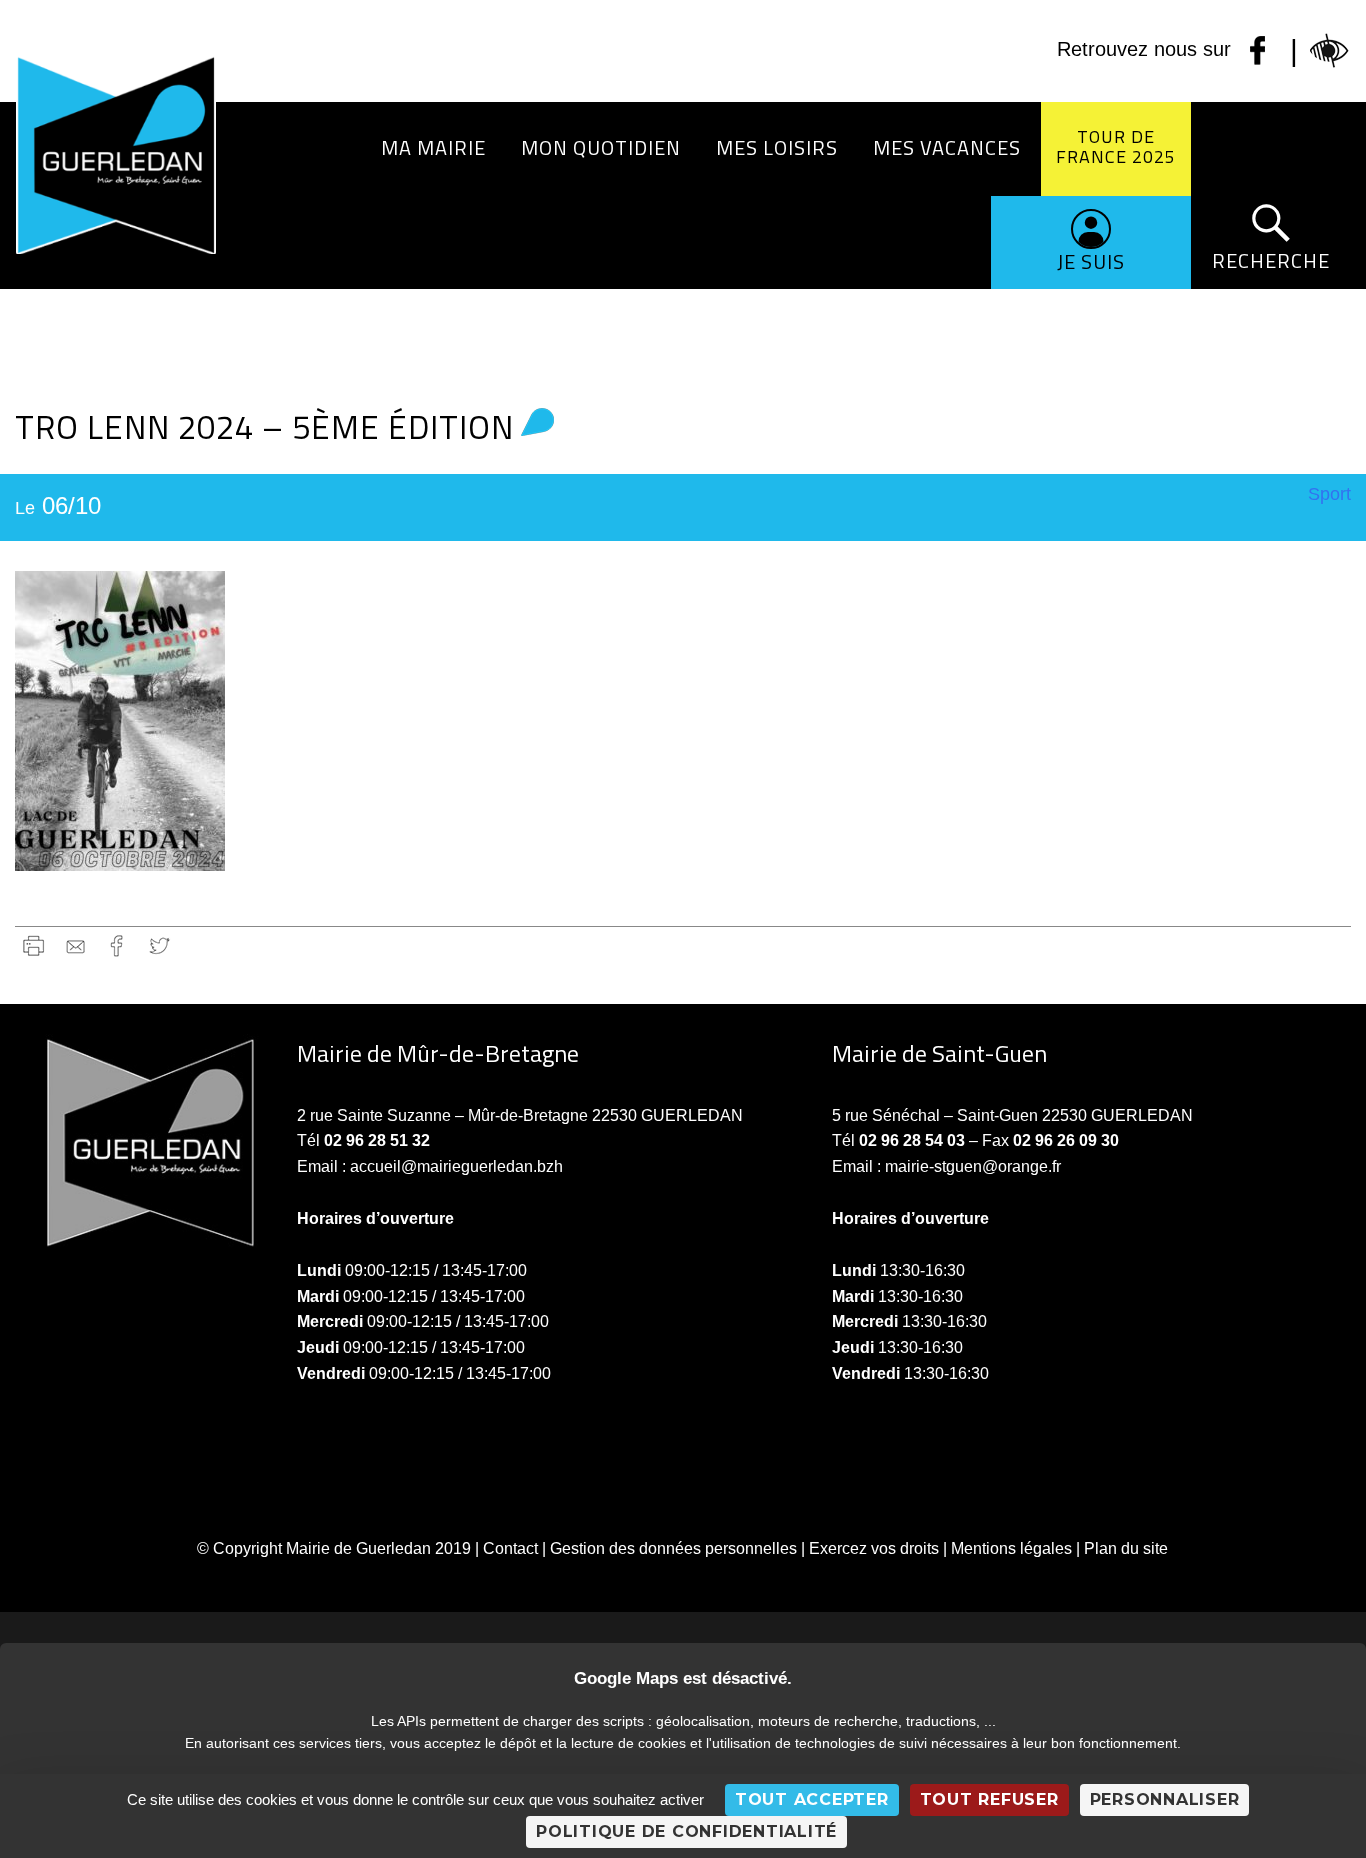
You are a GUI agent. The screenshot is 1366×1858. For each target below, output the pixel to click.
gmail (75, 945)
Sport (1329, 494)
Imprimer (33, 945)
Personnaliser (1165, 1799)
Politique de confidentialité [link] (686, 1831)
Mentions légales (1011, 1548)
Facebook (117, 945)
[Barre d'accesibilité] (1330, 51)
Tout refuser (989, 1799)
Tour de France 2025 (1116, 146)
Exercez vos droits (874, 1548)
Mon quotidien (601, 147)
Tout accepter (812, 1799)
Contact (510, 1548)
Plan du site (1126, 1548)
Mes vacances (947, 147)
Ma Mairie (433, 147)
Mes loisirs (777, 147)
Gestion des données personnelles (673, 1548)
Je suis (1091, 261)
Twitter (159, 945)
